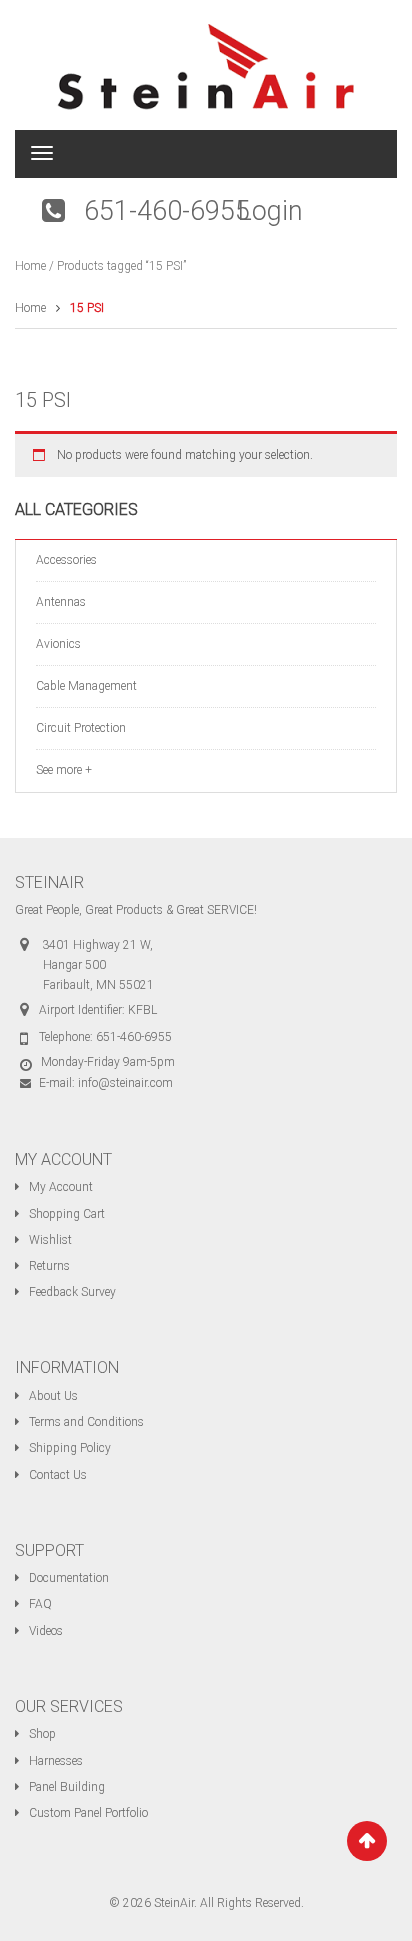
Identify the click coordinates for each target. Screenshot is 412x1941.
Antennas (61, 602)
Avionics (58, 644)
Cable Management (86, 686)
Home (30, 266)
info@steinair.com (125, 1083)
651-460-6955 (167, 211)
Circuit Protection (81, 728)
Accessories (66, 560)
